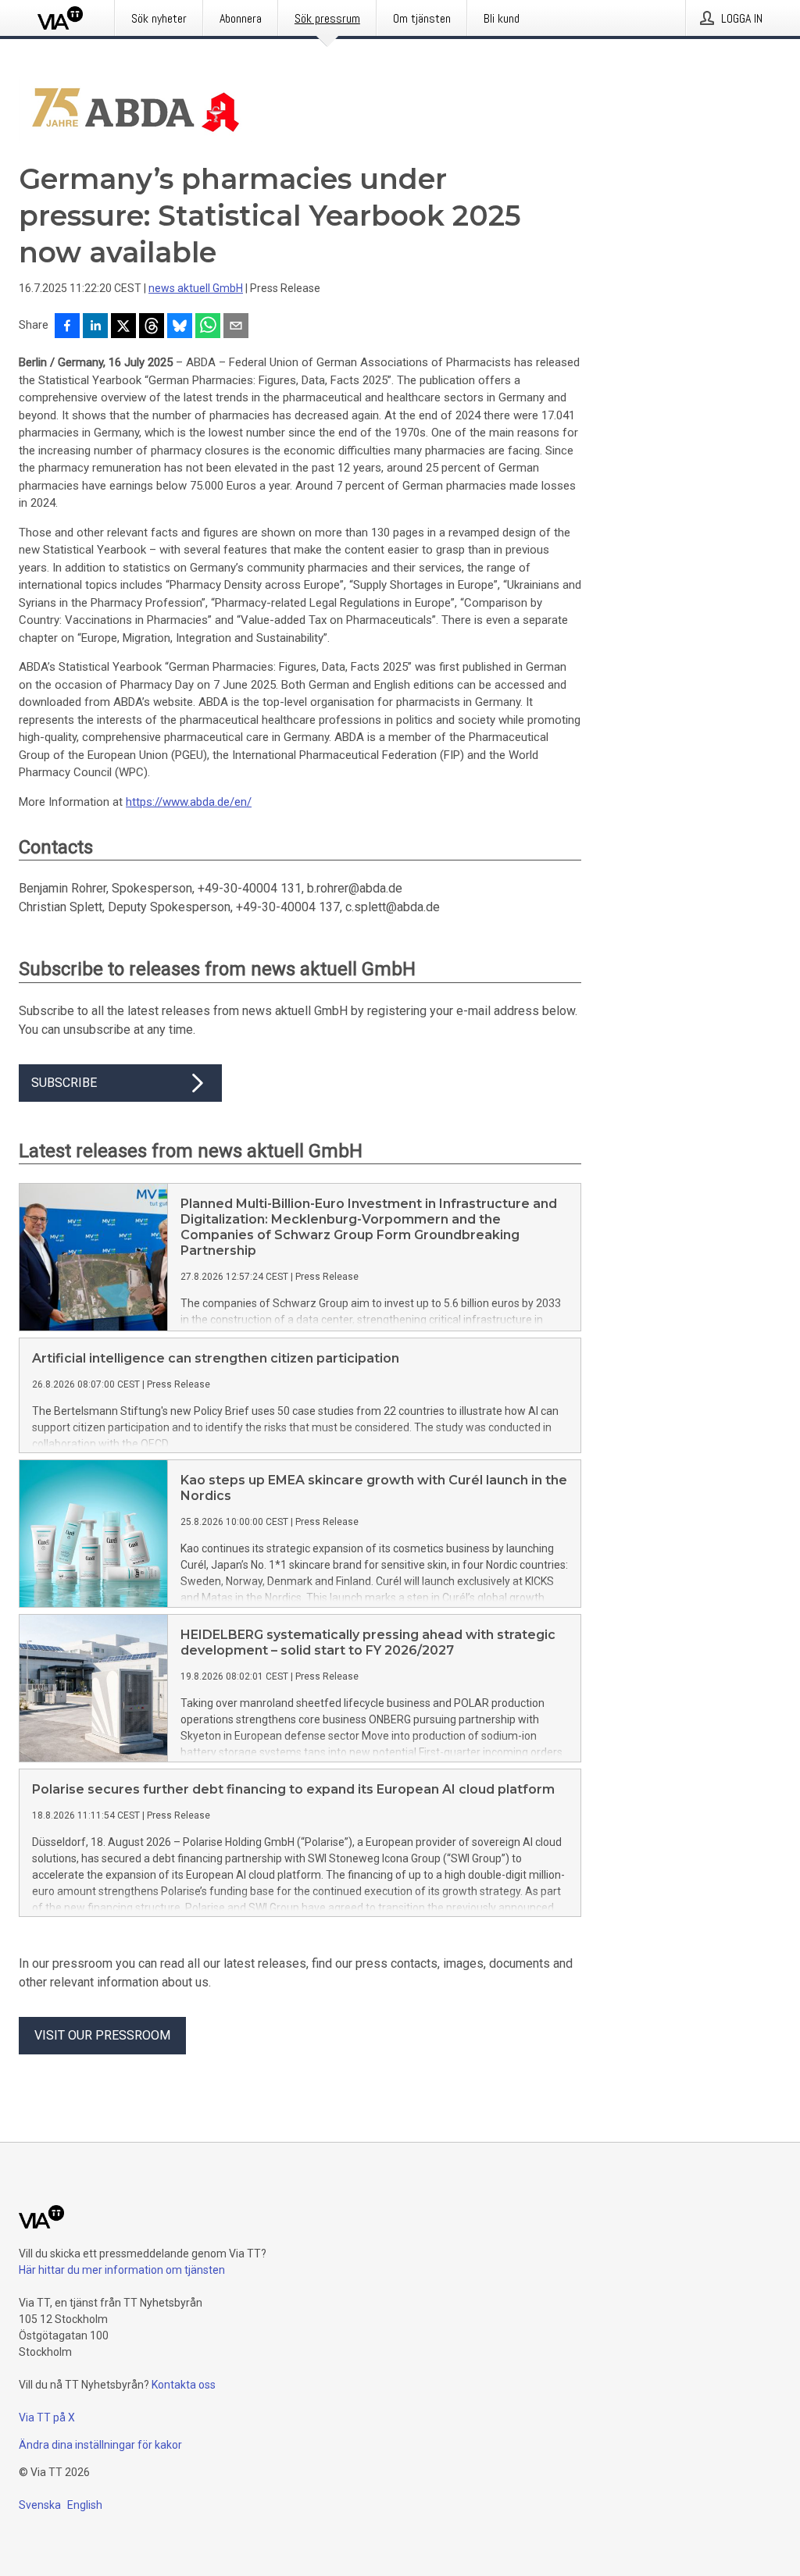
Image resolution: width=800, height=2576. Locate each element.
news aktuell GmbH (196, 288)
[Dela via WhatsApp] (208, 327)
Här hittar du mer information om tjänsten (122, 2270)
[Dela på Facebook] (67, 327)
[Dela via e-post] (236, 327)
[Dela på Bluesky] (180, 327)
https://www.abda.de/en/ (189, 802)
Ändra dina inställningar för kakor (100, 2445)
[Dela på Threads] (152, 327)
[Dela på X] (123, 327)
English (85, 2505)
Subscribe (64, 1083)
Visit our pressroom (102, 2035)
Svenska (40, 2505)
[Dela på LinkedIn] (95, 327)
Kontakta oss (184, 2385)
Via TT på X (47, 2417)
